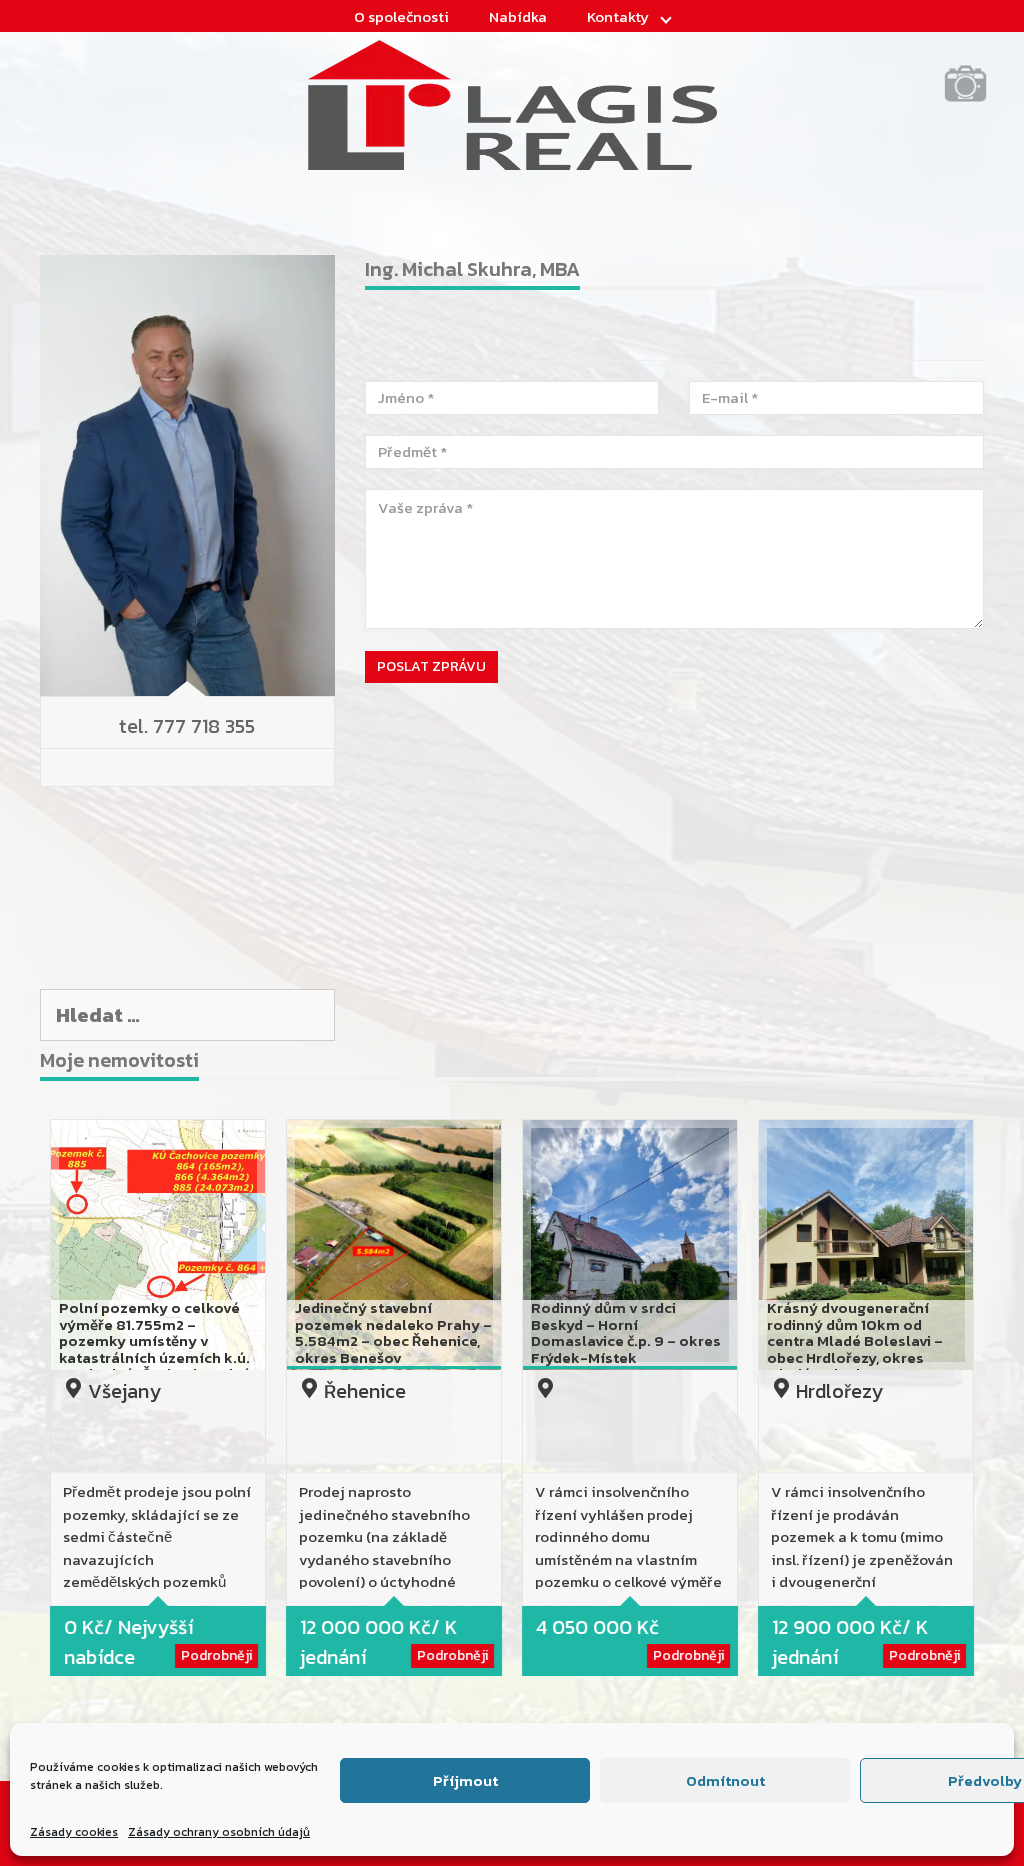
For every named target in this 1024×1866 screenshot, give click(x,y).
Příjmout (465, 1780)
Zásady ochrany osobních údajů (219, 1832)
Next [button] (999, 1404)
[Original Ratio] (965, 99)
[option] (158, 1403)
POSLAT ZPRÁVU (431, 666)
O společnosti (401, 16)
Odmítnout (725, 1780)
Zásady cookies (74, 1832)
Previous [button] (25, 1404)
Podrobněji (216, 1655)
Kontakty (618, 16)
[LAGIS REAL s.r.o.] (512, 103)
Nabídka (518, 16)
